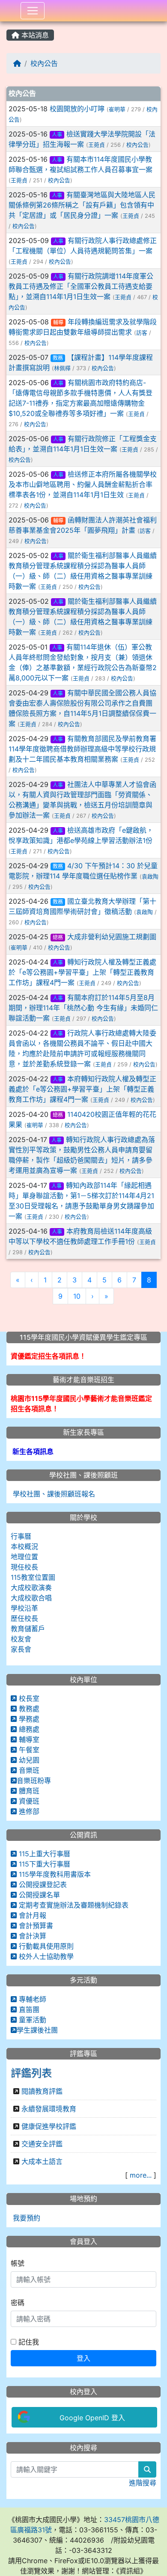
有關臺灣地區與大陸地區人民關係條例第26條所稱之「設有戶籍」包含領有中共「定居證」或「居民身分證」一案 (82, 205)
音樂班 (28, 1770)
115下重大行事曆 (43, 1864)
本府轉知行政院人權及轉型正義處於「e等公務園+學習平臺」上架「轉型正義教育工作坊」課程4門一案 (82, 1089)
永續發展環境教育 (49, 2109)
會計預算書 (35, 1926)
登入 (83, 2358)
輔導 (58, 322)
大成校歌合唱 (31, 1598)
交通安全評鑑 (42, 2144)
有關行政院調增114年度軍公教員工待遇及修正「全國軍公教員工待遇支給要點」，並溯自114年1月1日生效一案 (81, 286)
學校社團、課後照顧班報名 (53, 1494)
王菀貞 (97, 145)
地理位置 (24, 1557)
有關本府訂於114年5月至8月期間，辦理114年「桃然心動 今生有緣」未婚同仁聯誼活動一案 (83, 1008)
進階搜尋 (143, 2483)
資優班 (28, 1801)
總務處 (28, 1729)
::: (8, 24)
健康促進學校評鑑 (49, 2126)
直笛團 (28, 2009)
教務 (58, 358)
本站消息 (34, 35)
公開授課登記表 (42, 1885)
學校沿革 (24, 1608)
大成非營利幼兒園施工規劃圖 (112, 937)
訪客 (142, 333)
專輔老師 (31, 1999)
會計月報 (31, 1915)
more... (141, 2175)
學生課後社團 (37, 2030)
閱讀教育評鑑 (42, 2091)
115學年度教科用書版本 (54, 1874)
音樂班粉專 (34, 1781)
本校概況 (24, 1546)
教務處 (28, 1709)
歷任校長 (24, 1618)
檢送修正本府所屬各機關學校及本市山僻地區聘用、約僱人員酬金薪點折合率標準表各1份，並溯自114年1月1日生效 (83, 484)
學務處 (28, 1719)
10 (77, 1296)
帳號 (18, 2263)
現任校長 (24, 1567)
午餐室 (28, 1750)
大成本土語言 (42, 2161)
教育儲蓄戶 (28, 1629)
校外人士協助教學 (45, 1956)
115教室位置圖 (33, 1577)
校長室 (28, 1698)
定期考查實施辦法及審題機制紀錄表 (73, 1905)
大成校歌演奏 (31, 1588)
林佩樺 (62, 368)
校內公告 (44, 63)
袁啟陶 (150, 877)
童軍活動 (31, 2020)
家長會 (21, 1649)
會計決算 (31, 1936)
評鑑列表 (31, 2073)
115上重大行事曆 (43, 1854)
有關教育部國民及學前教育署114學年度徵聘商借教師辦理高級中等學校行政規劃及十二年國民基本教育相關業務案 (82, 749)
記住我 (28, 2342)
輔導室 (28, 1739)
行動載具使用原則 (45, 1946)
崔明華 (117, 109)
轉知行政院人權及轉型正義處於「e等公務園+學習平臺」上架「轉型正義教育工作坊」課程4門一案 (82, 972)
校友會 (21, 1639)
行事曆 (21, 1536)
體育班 (28, 1791)
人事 (57, 135)
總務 (58, 937)
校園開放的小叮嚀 (77, 109)
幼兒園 (28, 1760)
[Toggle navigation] (33, 11)
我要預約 (25, 2218)
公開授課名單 (38, 1895)
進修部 (28, 1811)
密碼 (18, 2303)
